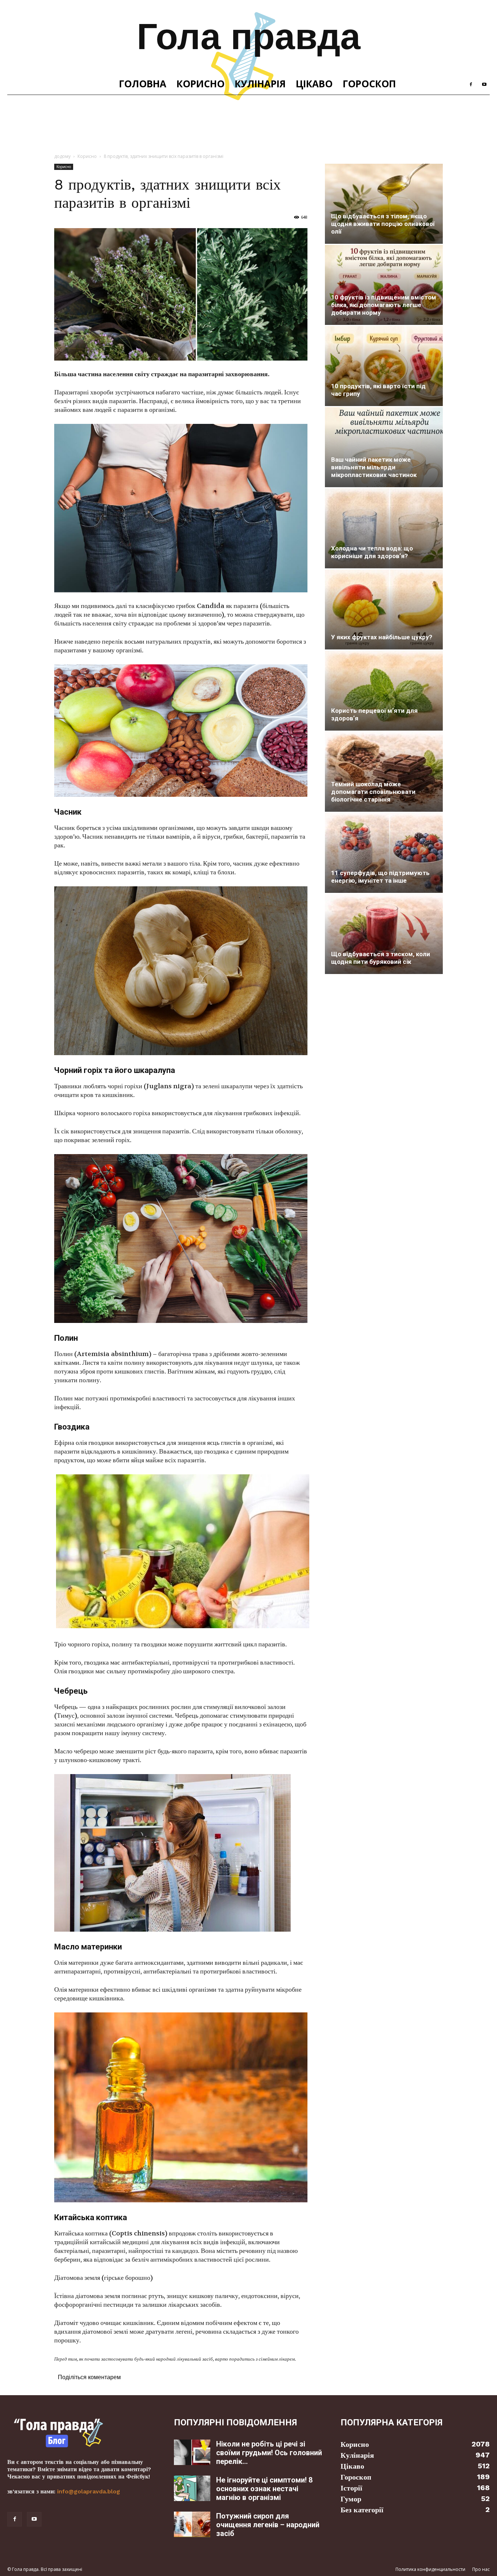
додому (62, 156)
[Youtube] (484, 84)
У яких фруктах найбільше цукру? (382, 637)
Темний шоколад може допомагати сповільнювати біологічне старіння (373, 792)
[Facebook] (471, 84)
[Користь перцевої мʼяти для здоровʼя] (384, 691)
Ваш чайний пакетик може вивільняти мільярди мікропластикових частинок (374, 467)
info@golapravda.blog (89, 2491)
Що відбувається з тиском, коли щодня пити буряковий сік (381, 958)
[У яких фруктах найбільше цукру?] (384, 609)
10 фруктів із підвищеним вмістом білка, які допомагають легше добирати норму (384, 305)
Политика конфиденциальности (430, 2569)
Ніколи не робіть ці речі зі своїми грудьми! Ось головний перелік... (269, 2453)
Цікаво (314, 84)
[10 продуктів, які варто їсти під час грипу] (384, 366)
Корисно (200, 84)
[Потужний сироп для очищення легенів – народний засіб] (192, 2524)
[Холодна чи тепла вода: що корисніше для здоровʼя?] (384, 528)
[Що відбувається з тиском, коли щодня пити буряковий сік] (384, 934)
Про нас (481, 2569)
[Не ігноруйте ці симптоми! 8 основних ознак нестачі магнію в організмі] (192, 2488)
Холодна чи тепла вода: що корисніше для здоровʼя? (372, 552)
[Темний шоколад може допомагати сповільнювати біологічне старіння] (384, 772)
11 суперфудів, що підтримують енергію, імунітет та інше (380, 877)
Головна (143, 84)
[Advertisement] (249, 120)
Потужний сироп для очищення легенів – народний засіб (268, 2525)
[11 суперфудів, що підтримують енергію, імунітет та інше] (384, 853)
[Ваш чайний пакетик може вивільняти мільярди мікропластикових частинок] (384, 447)
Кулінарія (260, 84)
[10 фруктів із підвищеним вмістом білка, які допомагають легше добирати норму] (384, 285)
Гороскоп (369, 84)
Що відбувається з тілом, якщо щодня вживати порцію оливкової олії (383, 224)
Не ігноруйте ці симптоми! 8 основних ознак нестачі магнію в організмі (264, 2489)
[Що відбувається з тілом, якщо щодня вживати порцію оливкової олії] (384, 204)
